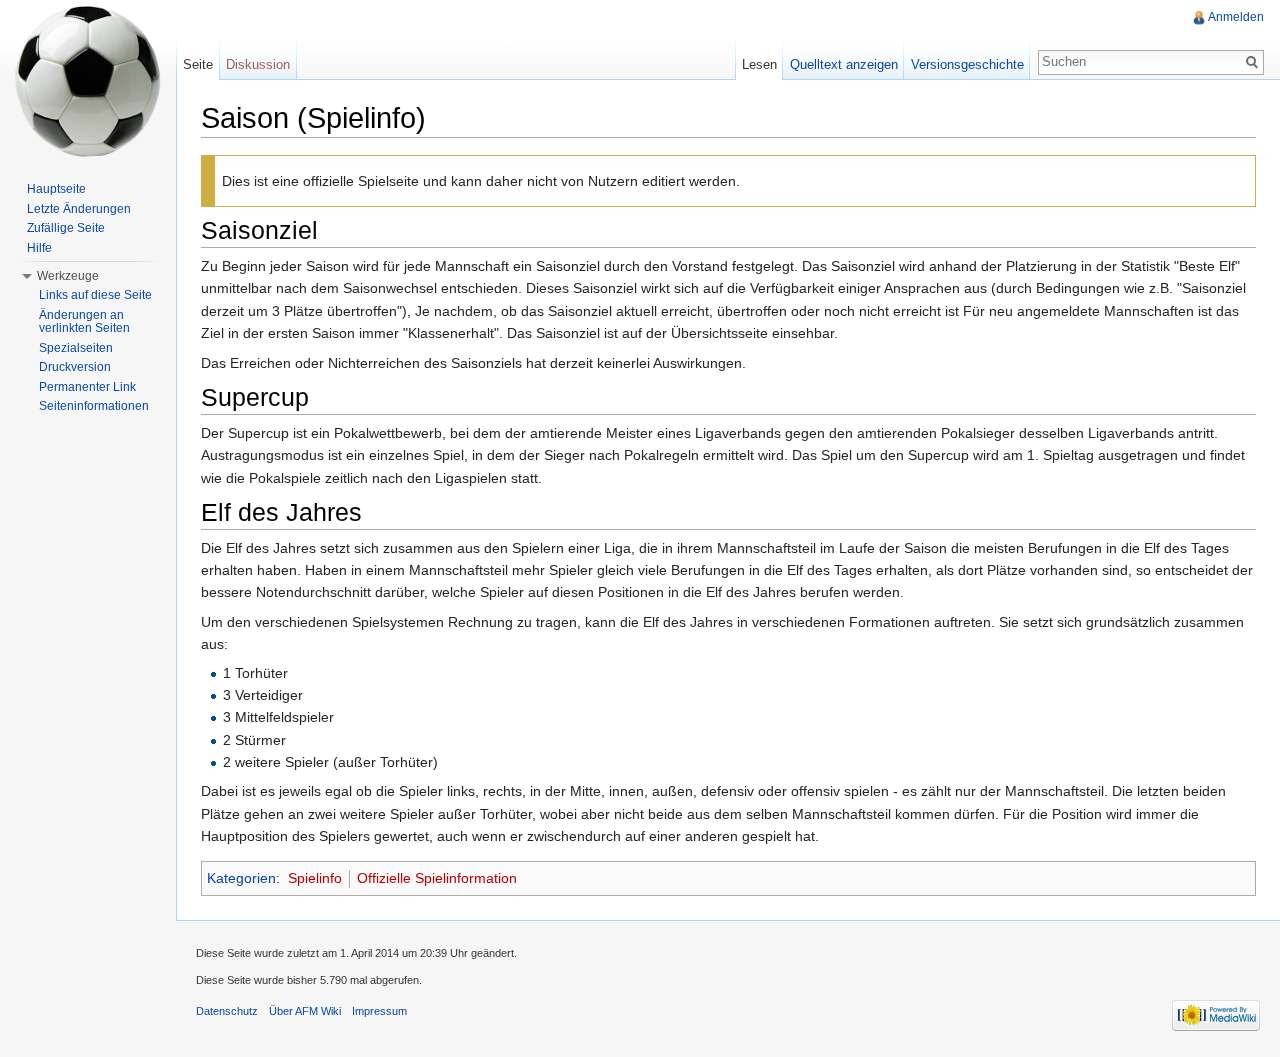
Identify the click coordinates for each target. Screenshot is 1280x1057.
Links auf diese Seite (95, 295)
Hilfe (39, 248)
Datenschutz (227, 1011)
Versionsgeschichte (967, 64)
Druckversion (75, 367)
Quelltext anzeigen (844, 64)
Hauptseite (56, 189)
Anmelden (1236, 17)
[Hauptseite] (88, 80)
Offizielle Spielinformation (437, 878)
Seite (198, 64)
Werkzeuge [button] (68, 276)
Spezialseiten (76, 348)
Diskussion (258, 64)
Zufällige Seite (66, 228)
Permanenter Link (87, 387)
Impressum (379, 1011)
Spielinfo (315, 878)
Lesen (759, 64)
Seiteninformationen (94, 406)
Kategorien (241, 878)
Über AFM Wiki (305, 1011)
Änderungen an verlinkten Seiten (84, 322)
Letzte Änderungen (79, 209)
